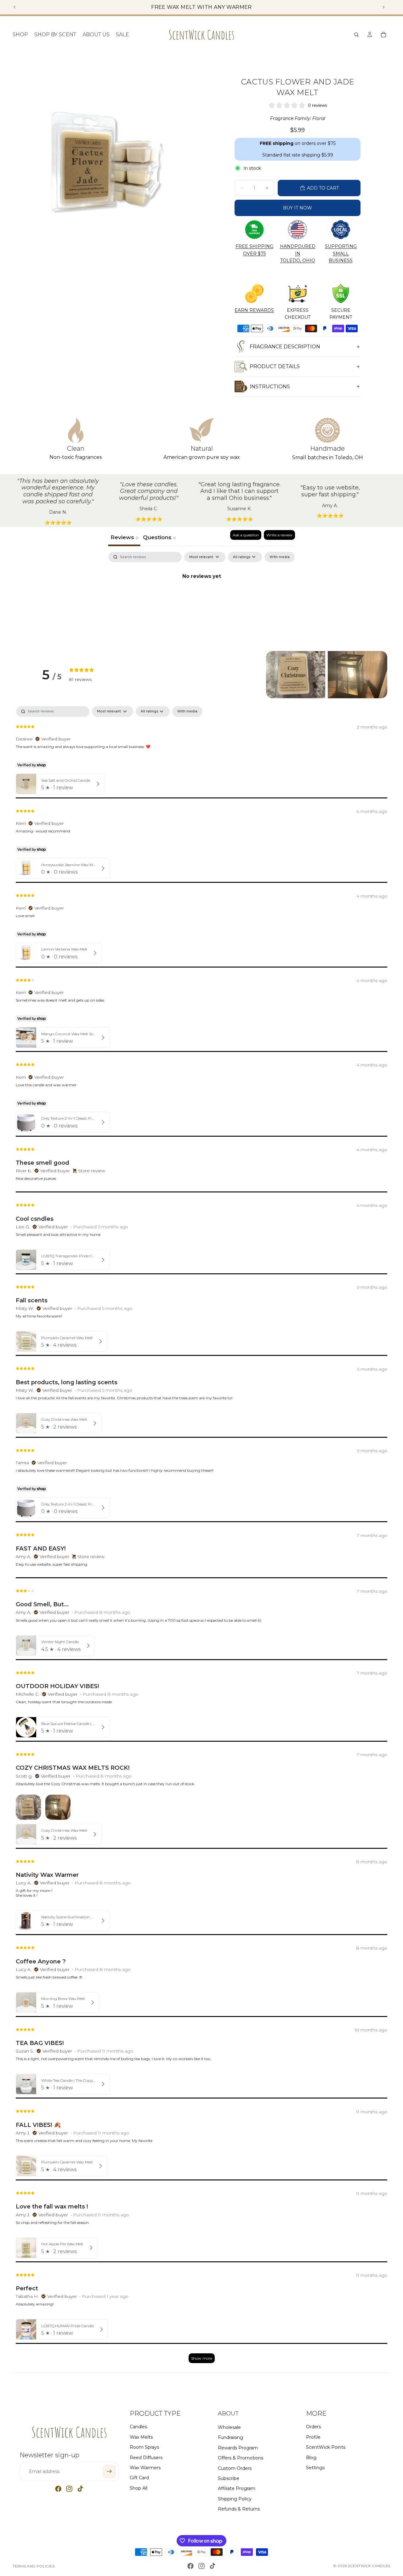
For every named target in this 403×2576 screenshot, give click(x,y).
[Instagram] (69, 2489)
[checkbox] (280, 557)
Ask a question (246, 535)
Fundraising (230, 2437)
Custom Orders (235, 2468)
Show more (202, 2358)
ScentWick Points (326, 2447)
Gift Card (139, 2478)
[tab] (159, 538)
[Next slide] (383, 7)
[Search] (356, 35)
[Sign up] (109, 2471)
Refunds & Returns (239, 2509)
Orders (313, 2427)
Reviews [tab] (124, 537)
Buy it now (298, 208)
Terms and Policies (34, 2566)
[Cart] (383, 35)
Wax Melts (141, 2437)
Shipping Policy (235, 2499)
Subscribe (229, 2478)
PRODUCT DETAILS (275, 366)
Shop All (139, 2488)
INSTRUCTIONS (270, 387)
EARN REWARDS (254, 310)
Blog (311, 2457)
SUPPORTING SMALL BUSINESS (341, 253)
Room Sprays (144, 2447)
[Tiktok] (80, 2489)
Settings (315, 2467)
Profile (313, 2437)
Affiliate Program (237, 2488)
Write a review (279, 535)
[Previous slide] (15, 7)
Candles (138, 2427)
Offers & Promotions (241, 2458)
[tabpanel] (201, 598)
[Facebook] (58, 2489)
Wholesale (229, 2427)
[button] (296, 675)
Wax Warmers (145, 2467)
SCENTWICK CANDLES (369, 2566)
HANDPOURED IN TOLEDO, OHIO (298, 253)
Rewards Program (238, 2447)
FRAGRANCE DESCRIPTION (285, 347)
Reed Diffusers (146, 2457)
